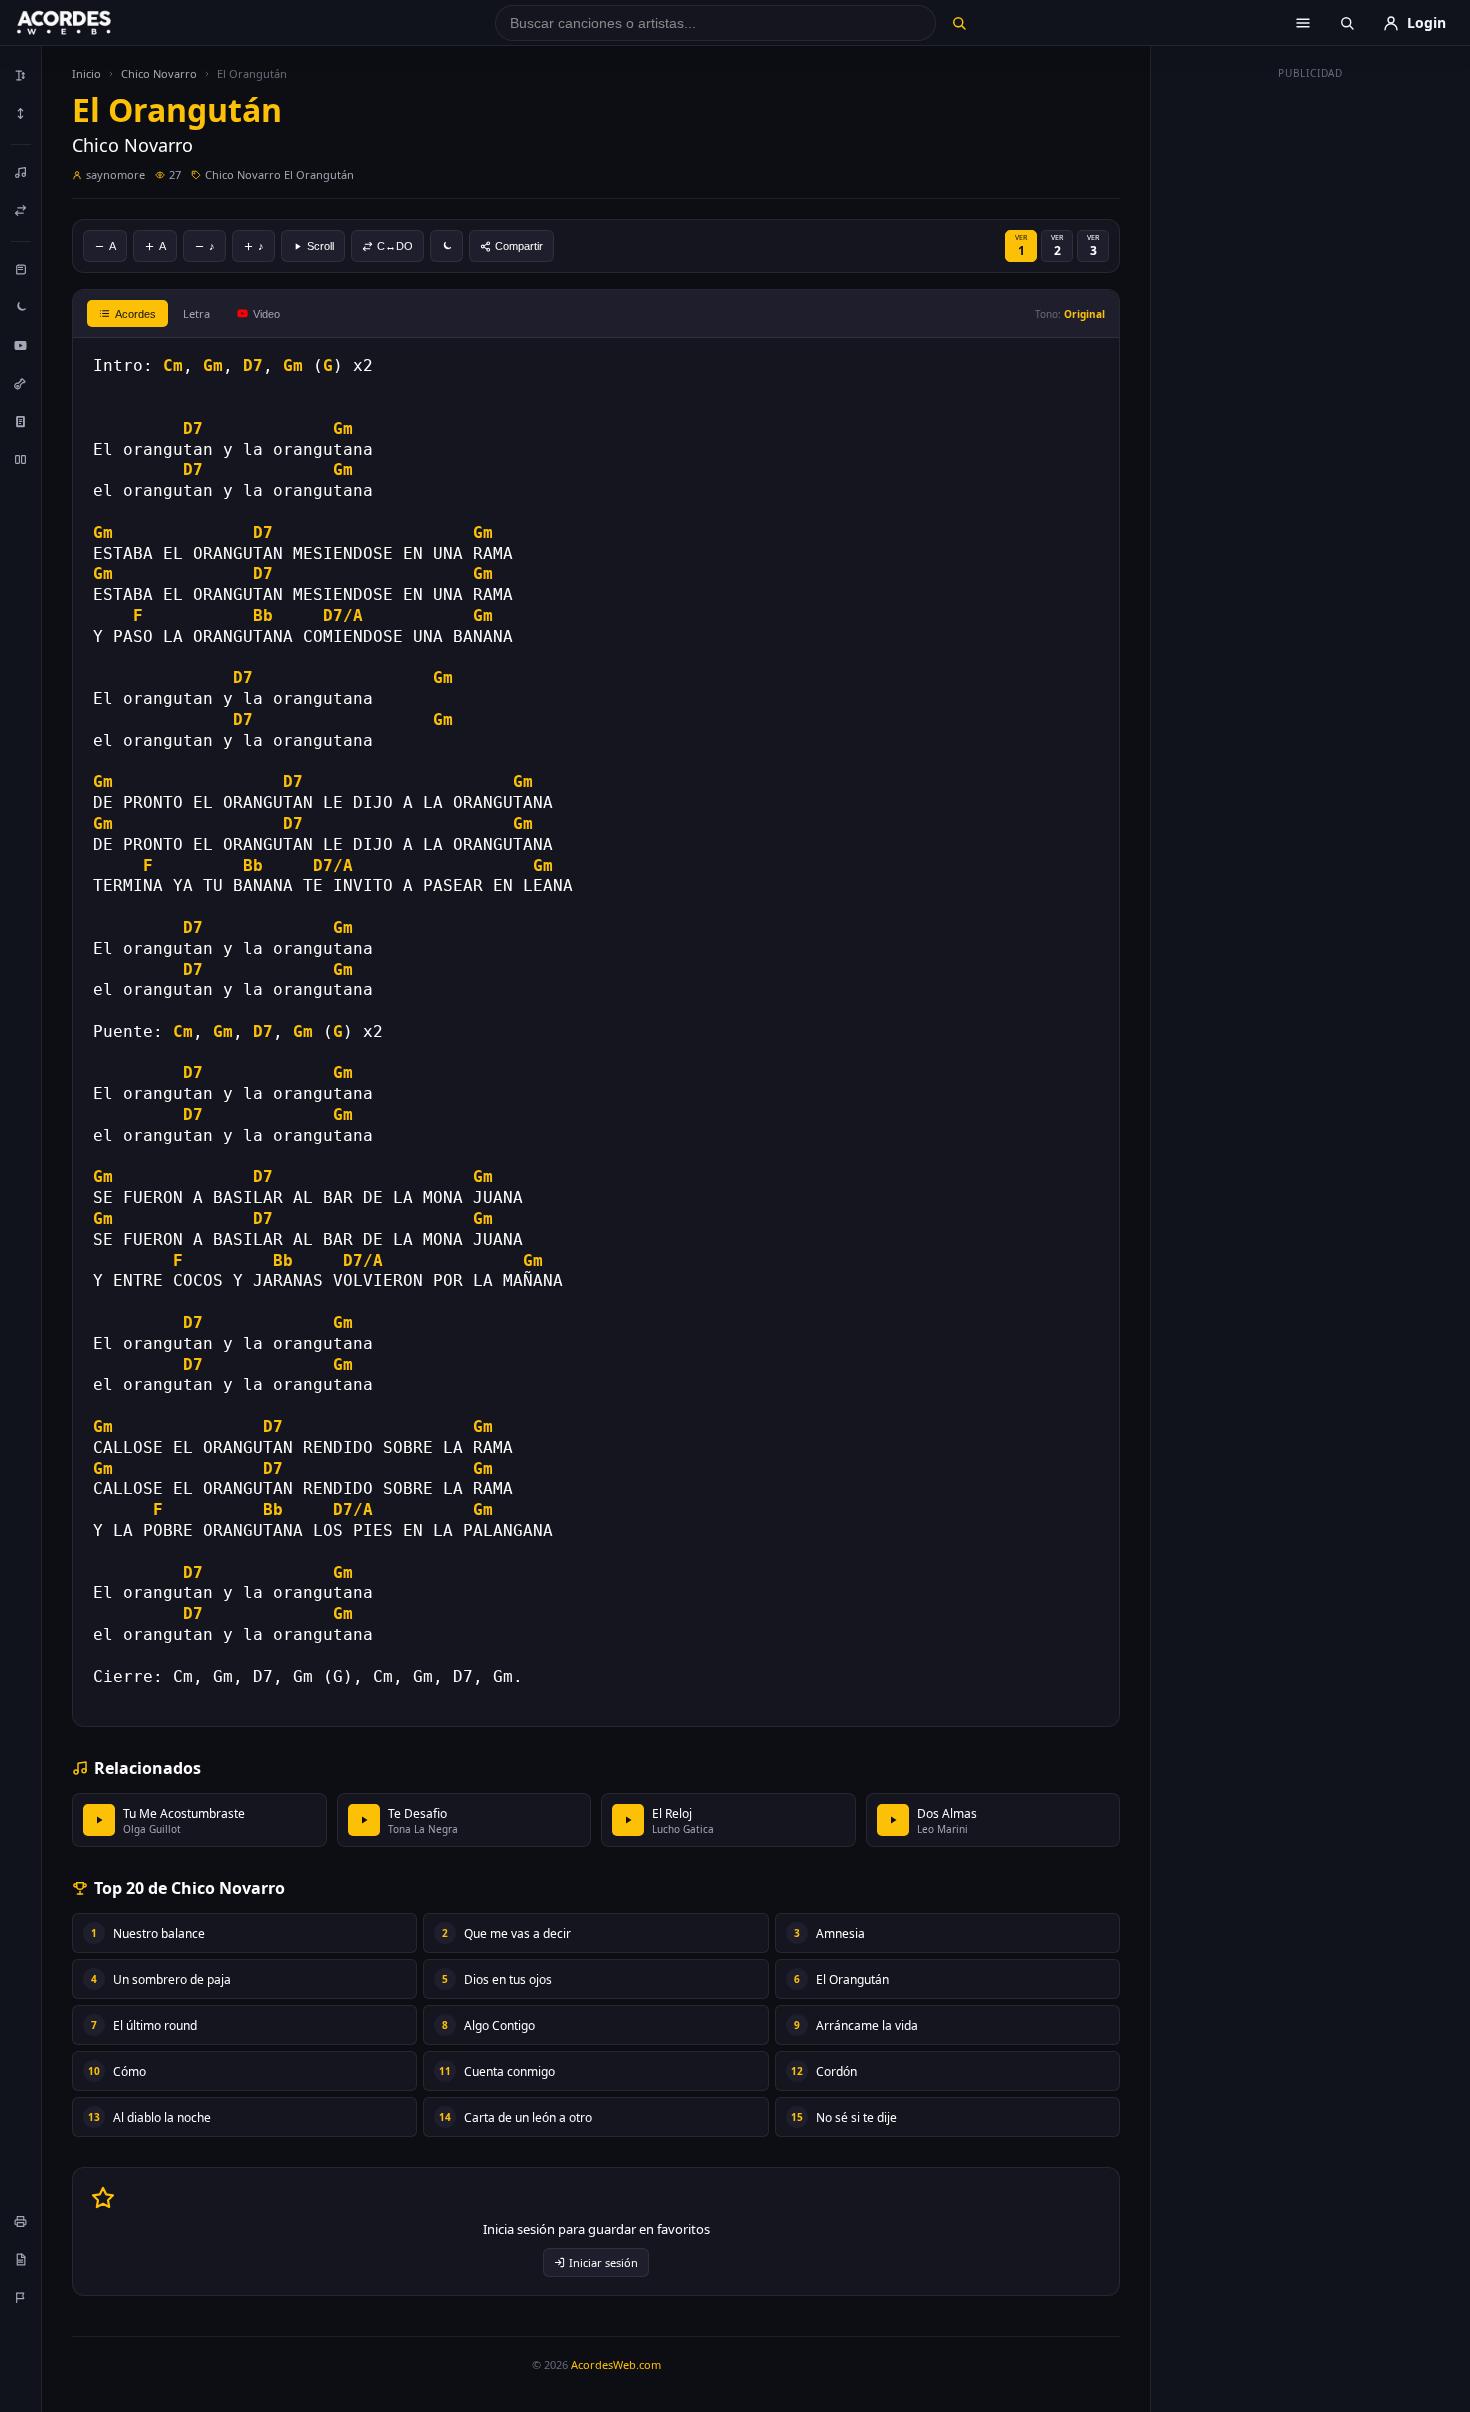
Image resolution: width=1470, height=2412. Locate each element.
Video (266, 314)
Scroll (320, 246)
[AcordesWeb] (89, 23)
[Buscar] (958, 23)
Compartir (519, 246)
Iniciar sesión (603, 2262)
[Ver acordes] (21, 421)
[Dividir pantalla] (21, 459)
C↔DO (395, 246)
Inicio (86, 73)
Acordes (135, 314)
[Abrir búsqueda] (1347, 23)
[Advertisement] (1311, 388)
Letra (196, 313)
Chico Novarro (159, 73)
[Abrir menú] (1303, 23)
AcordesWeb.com (616, 2364)
